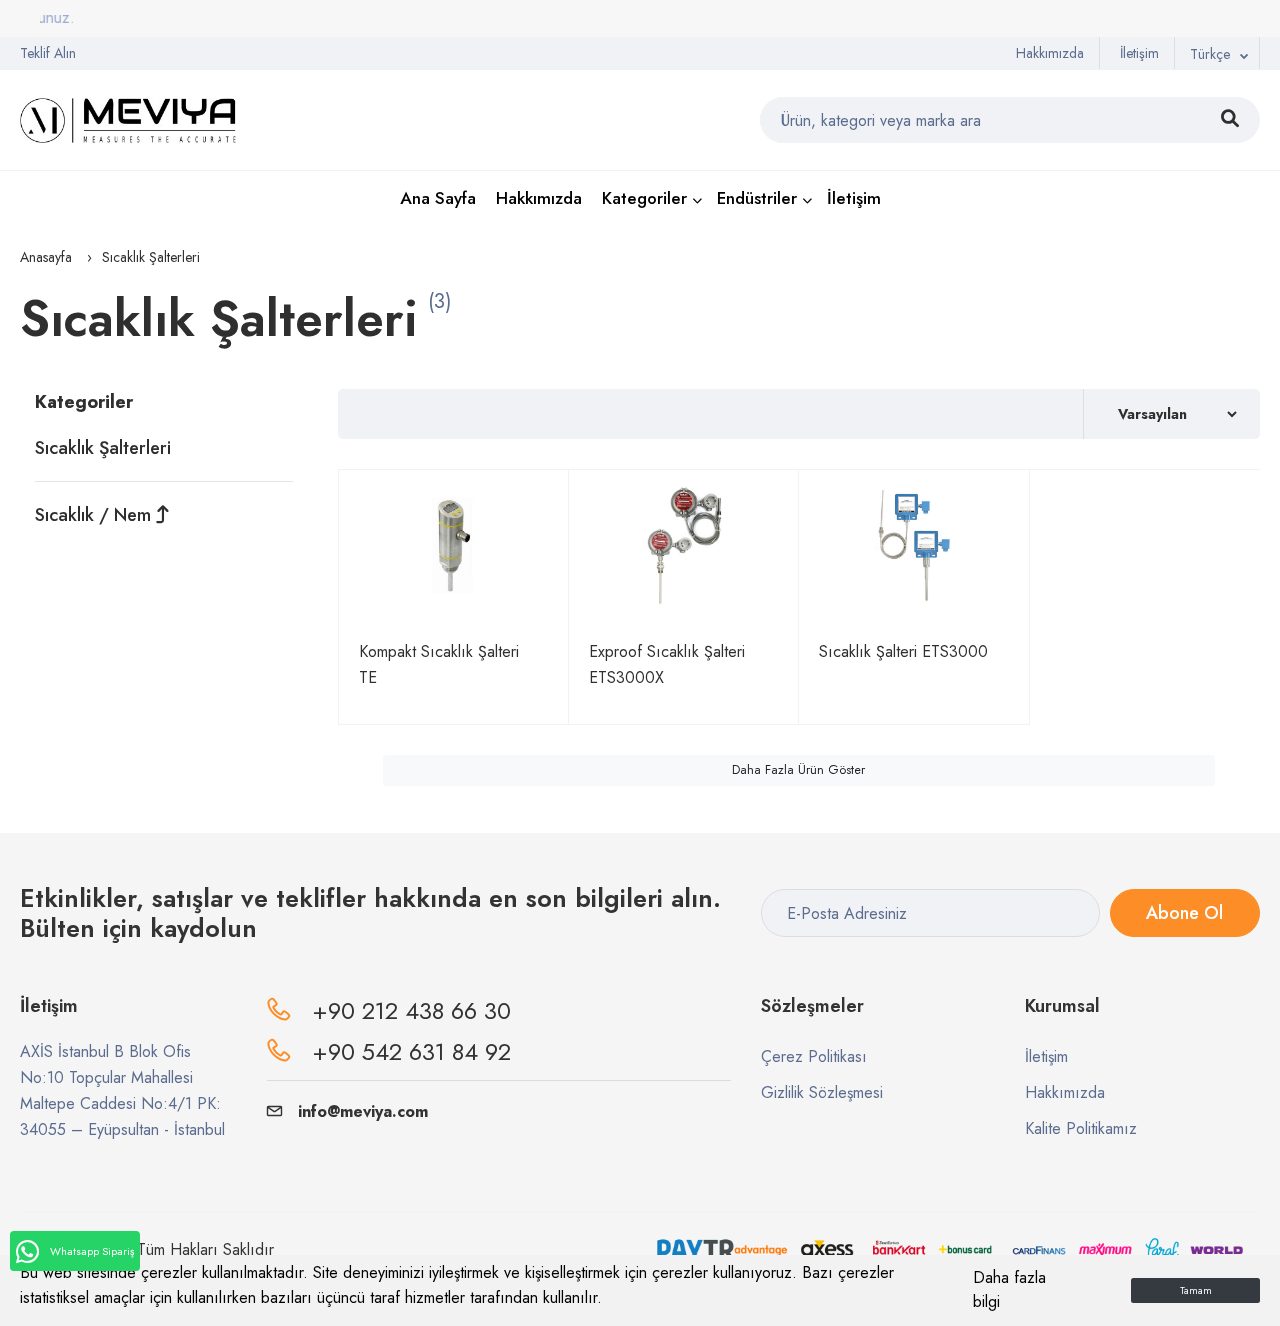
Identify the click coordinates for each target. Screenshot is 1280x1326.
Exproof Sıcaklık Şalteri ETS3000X (667, 664)
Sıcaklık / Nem (95, 515)
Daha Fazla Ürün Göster (798, 770)
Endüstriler (757, 198)
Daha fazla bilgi (1009, 1289)
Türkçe (1210, 54)
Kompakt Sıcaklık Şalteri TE (439, 664)
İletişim (1139, 53)
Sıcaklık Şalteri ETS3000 (903, 651)
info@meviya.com (363, 1111)
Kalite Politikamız (1081, 1128)
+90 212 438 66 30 (411, 1010)
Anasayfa (46, 257)
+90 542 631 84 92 (411, 1051)
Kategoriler (644, 198)
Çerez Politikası (814, 1056)
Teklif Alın (48, 53)
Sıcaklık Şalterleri (103, 448)
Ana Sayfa (438, 198)
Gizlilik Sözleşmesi (822, 1092)
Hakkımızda (1050, 53)
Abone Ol (1184, 913)
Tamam (1196, 1290)
